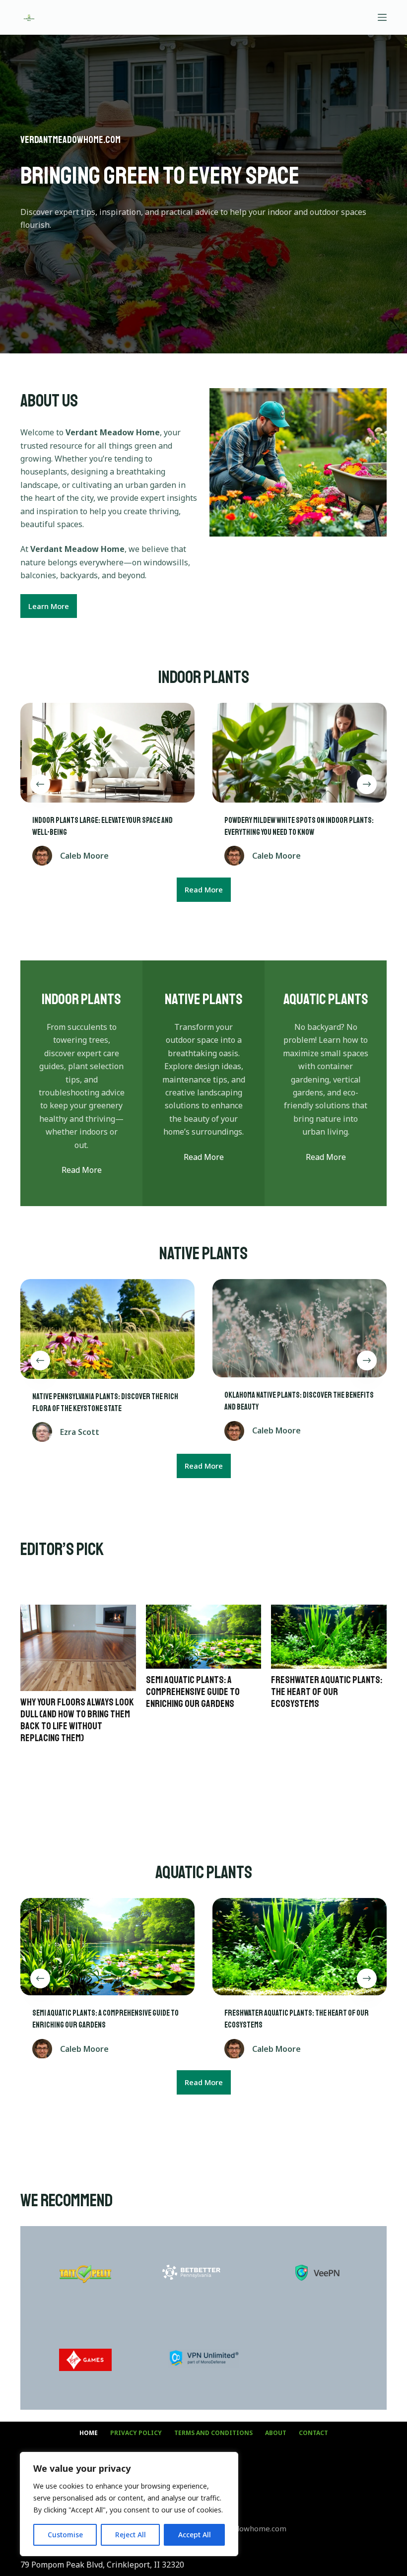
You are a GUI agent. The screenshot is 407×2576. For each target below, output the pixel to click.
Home (89, 2433)
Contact (313, 2433)
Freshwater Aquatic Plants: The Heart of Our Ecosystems (327, 1692)
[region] (129, 2504)
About (276, 2433)
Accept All (195, 2535)
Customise (65, 2535)
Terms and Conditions (213, 2433)
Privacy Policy (136, 2433)
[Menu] (382, 17)
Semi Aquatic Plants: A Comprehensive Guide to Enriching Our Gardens (193, 1692)
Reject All (131, 2535)
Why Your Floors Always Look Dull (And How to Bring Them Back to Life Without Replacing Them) (77, 1720)
